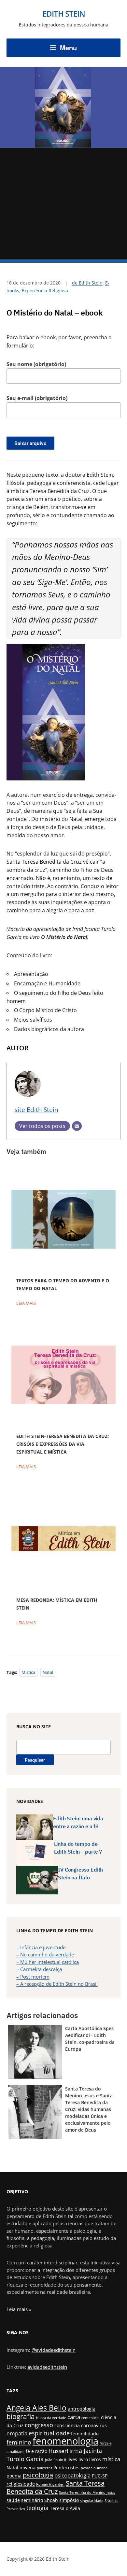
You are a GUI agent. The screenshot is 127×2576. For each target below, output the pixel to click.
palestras (44, 2468)
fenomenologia (65, 2441)
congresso (39, 2425)
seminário (32, 2500)
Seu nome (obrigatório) (36, 364)
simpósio (69, 2500)
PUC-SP (100, 2476)
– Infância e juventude (41, 1947)
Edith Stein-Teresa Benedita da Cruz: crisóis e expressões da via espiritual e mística (63, 1444)
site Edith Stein (36, 1110)
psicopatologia (72, 2475)
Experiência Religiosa (45, 291)
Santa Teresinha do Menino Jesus (87, 2492)
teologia (37, 2508)
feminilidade (85, 2434)
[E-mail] (77, 1126)
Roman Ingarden (50, 2484)
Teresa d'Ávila (65, 2508)
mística (28, 1672)
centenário (91, 2418)
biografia (21, 2416)
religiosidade (21, 2484)
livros (95, 2459)
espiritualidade (49, 2433)
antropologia (82, 2409)
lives (72, 2459)
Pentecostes (66, 2468)
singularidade (92, 2501)
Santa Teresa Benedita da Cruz (56, 2487)
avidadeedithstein (47, 2367)
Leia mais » (19, 2309)
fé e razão (36, 2451)
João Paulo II (56, 2460)
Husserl (58, 2451)
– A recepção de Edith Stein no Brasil (57, 1984)
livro (83, 2459)
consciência (67, 2425)
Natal (48, 1672)
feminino (19, 2442)
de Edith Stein (87, 283)
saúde (13, 2500)
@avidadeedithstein (54, 2350)
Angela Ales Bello (36, 2408)
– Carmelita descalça (39, 1969)
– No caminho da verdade (45, 1954)
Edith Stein (64, 14)
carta (74, 2417)
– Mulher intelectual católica (48, 1962)
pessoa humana (94, 2468)
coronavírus (94, 2425)
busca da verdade (51, 2418)
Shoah (51, 2500)
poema (14, 2476)
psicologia (38, 2475)
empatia (17, 2433)
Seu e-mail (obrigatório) (37, 398)
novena (28, 2468)
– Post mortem (33, 1977)
